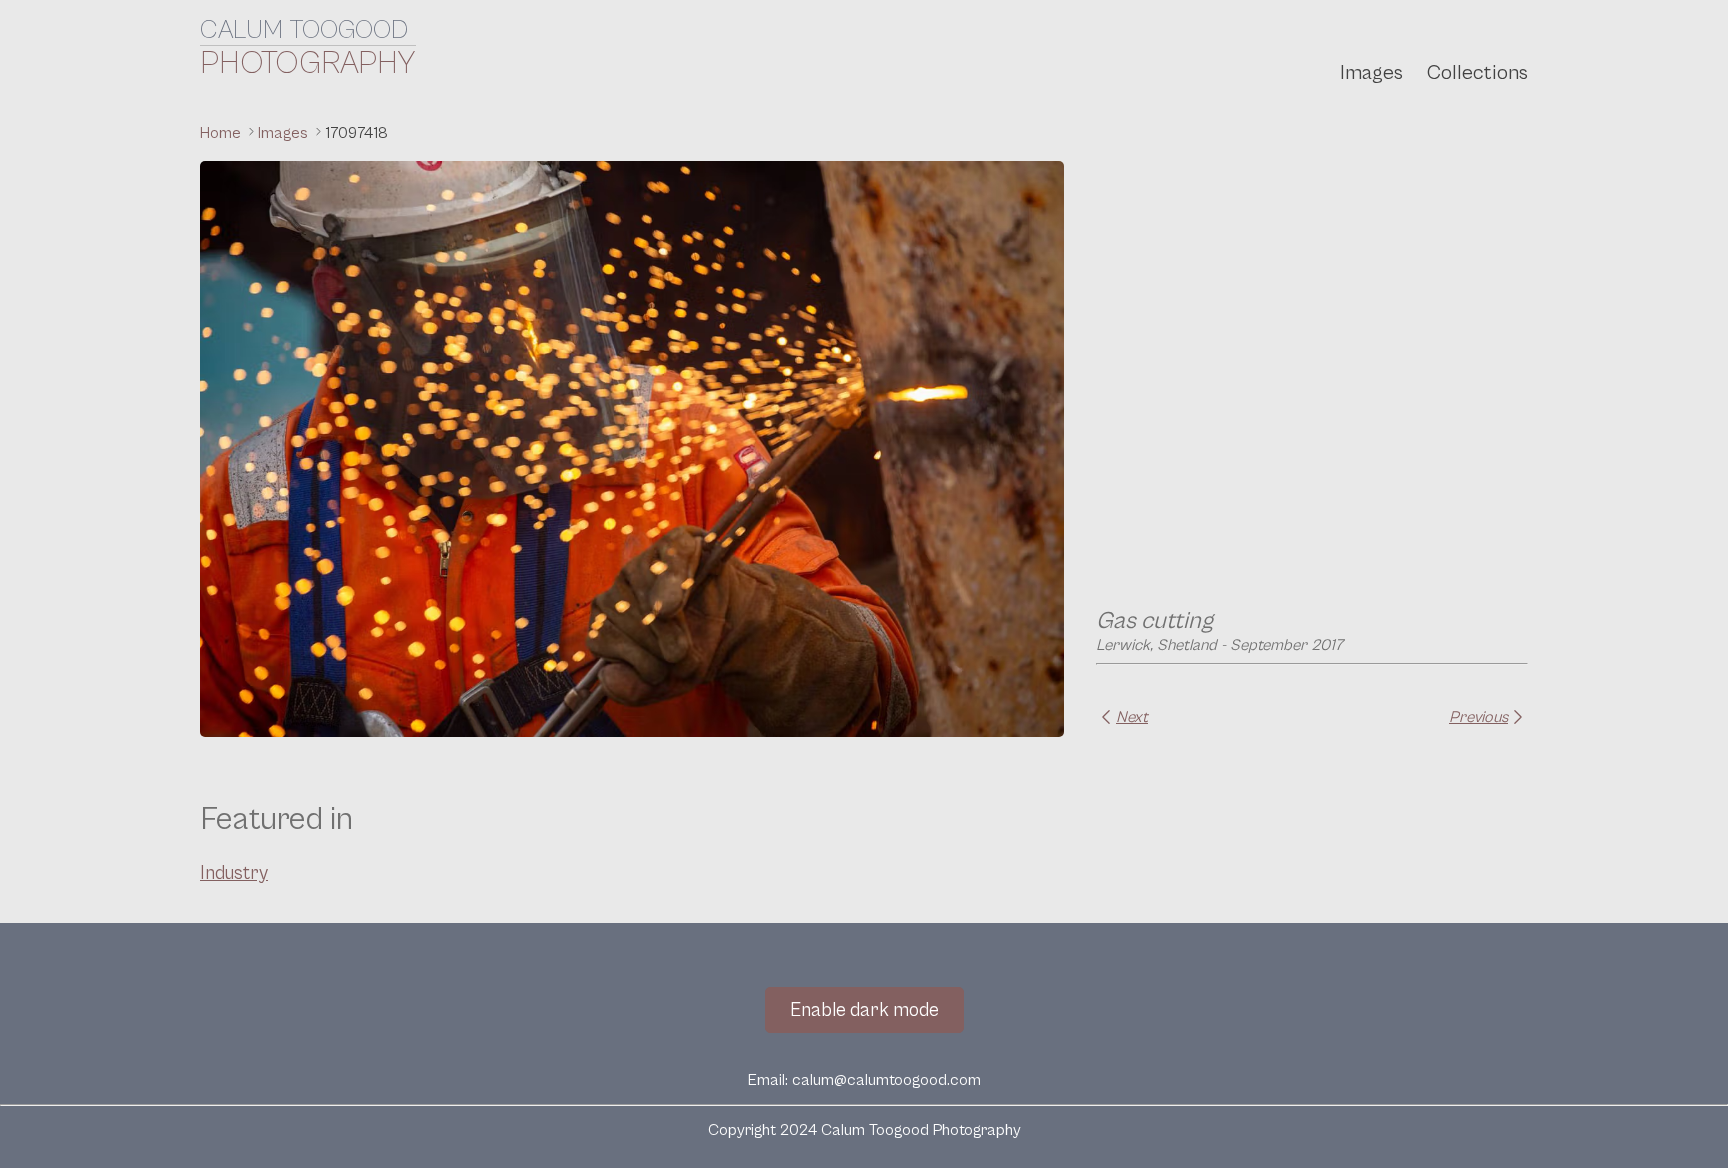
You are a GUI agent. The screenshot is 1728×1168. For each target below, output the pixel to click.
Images (1371, 73)
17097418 (356, 133)
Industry (234, 873)
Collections (1477, 73)
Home (222, 133)
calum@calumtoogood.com (886, 1080)
